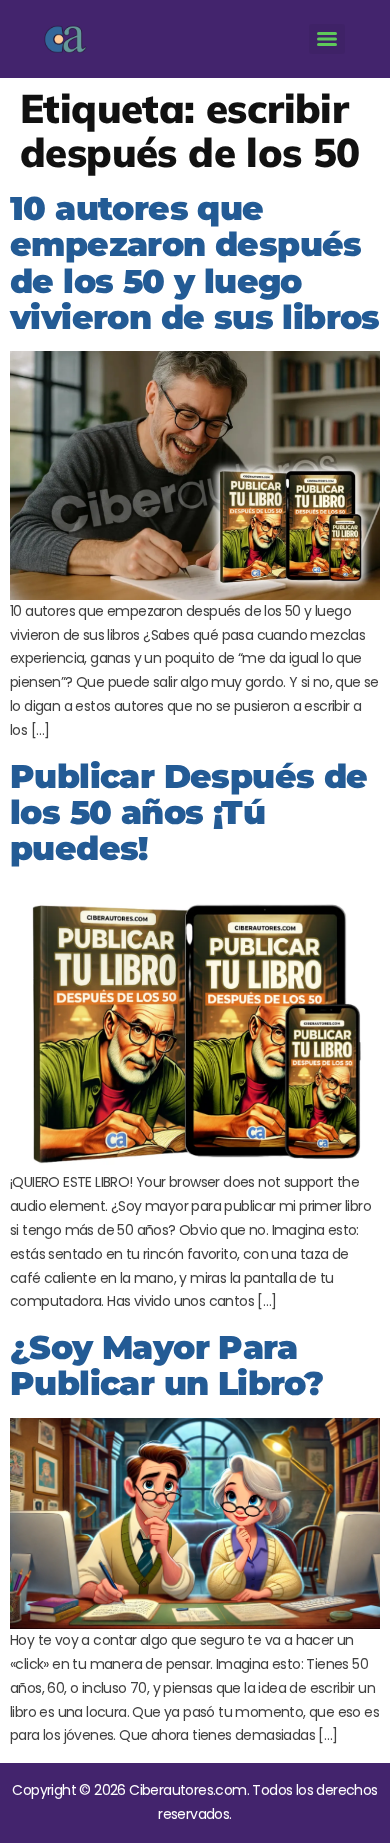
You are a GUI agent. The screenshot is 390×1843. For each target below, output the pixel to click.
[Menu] (327, 39)
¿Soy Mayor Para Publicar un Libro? (166, 1365)
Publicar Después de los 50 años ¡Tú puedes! (189, 812)
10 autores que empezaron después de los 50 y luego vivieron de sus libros (195, 262)
